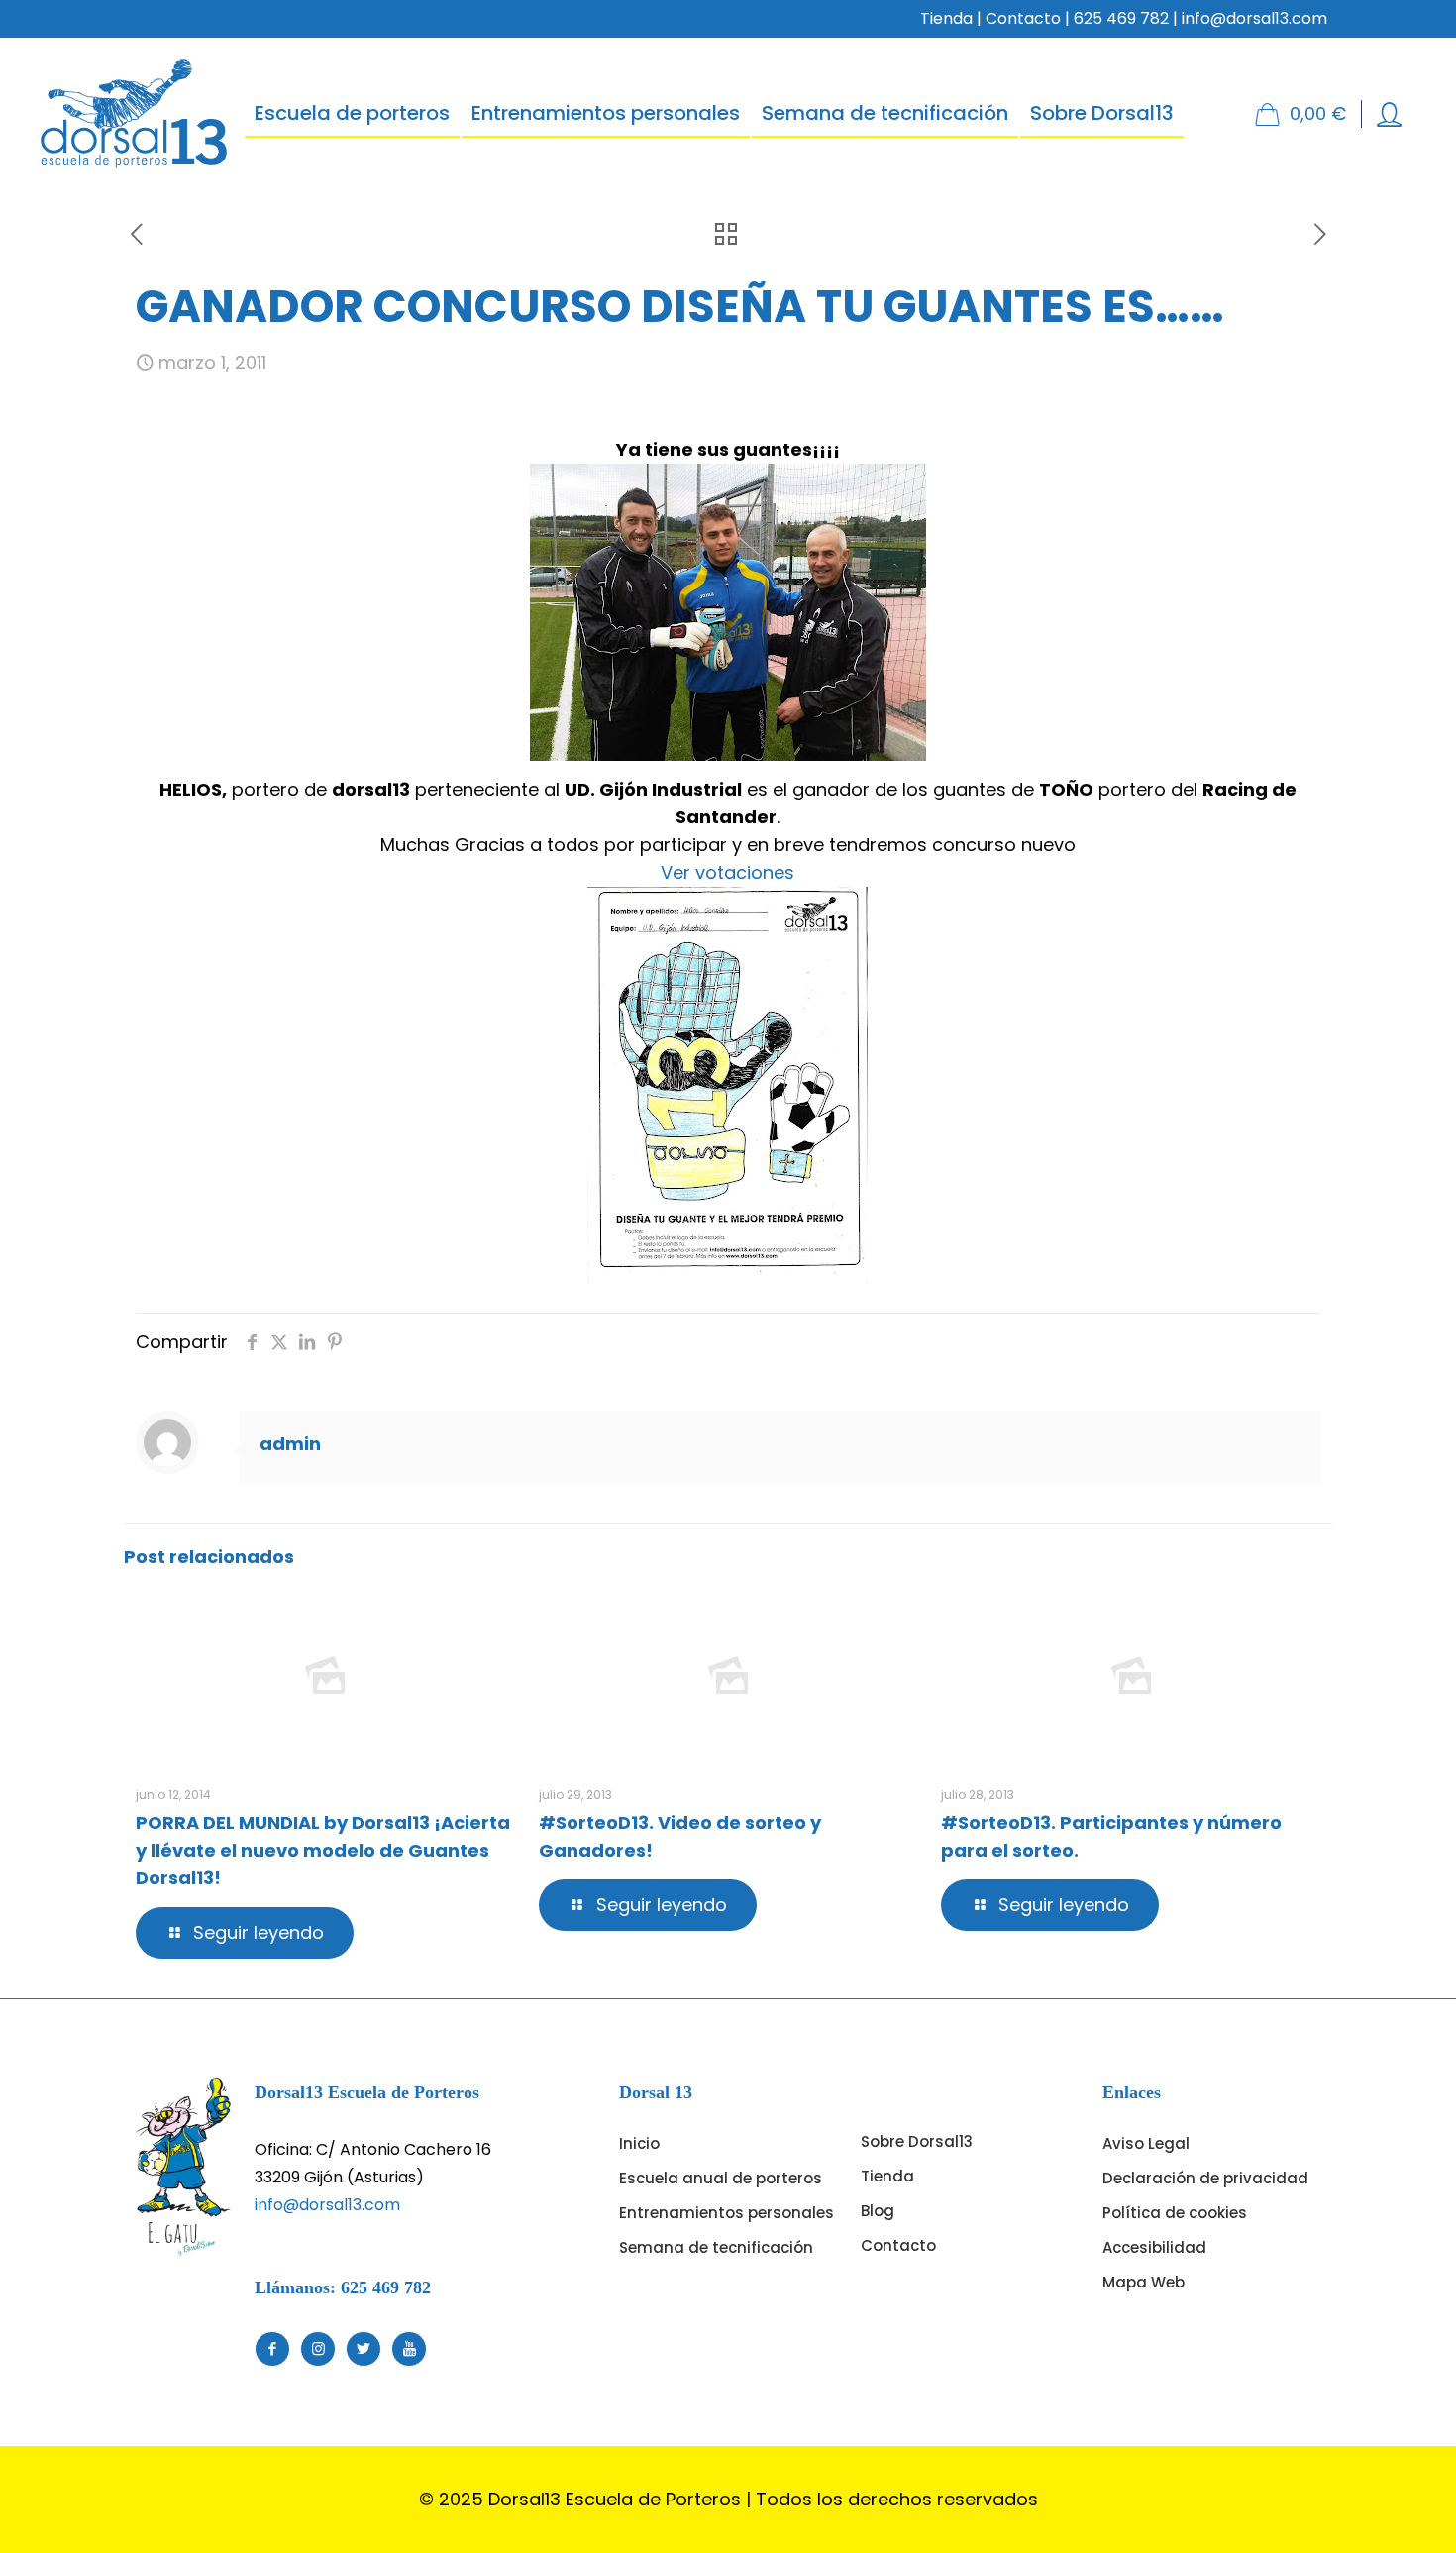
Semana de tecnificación (716, 2247)
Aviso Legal (1146, 2143)
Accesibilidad (1154, 2247)
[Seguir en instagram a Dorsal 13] (318, 2349)
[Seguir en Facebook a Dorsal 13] (272, 2349)
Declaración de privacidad (1205, 2178)
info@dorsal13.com (327, 2205)
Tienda (946, 18)
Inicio (639, 2143)
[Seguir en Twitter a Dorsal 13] (364, 2349)
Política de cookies (1175, 2213)
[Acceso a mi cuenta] (1389, 114)
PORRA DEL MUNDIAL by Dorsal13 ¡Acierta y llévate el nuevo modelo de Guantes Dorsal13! (323, 1850)
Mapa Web (1144, 2282)
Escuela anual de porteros (721, 2178)
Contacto (1023, 18)
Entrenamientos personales (727, 2213)
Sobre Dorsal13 (917, 2141)
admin (290, 1444)
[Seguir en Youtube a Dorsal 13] (409, 2349)
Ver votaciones (728, 872)
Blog (878, 2211)
